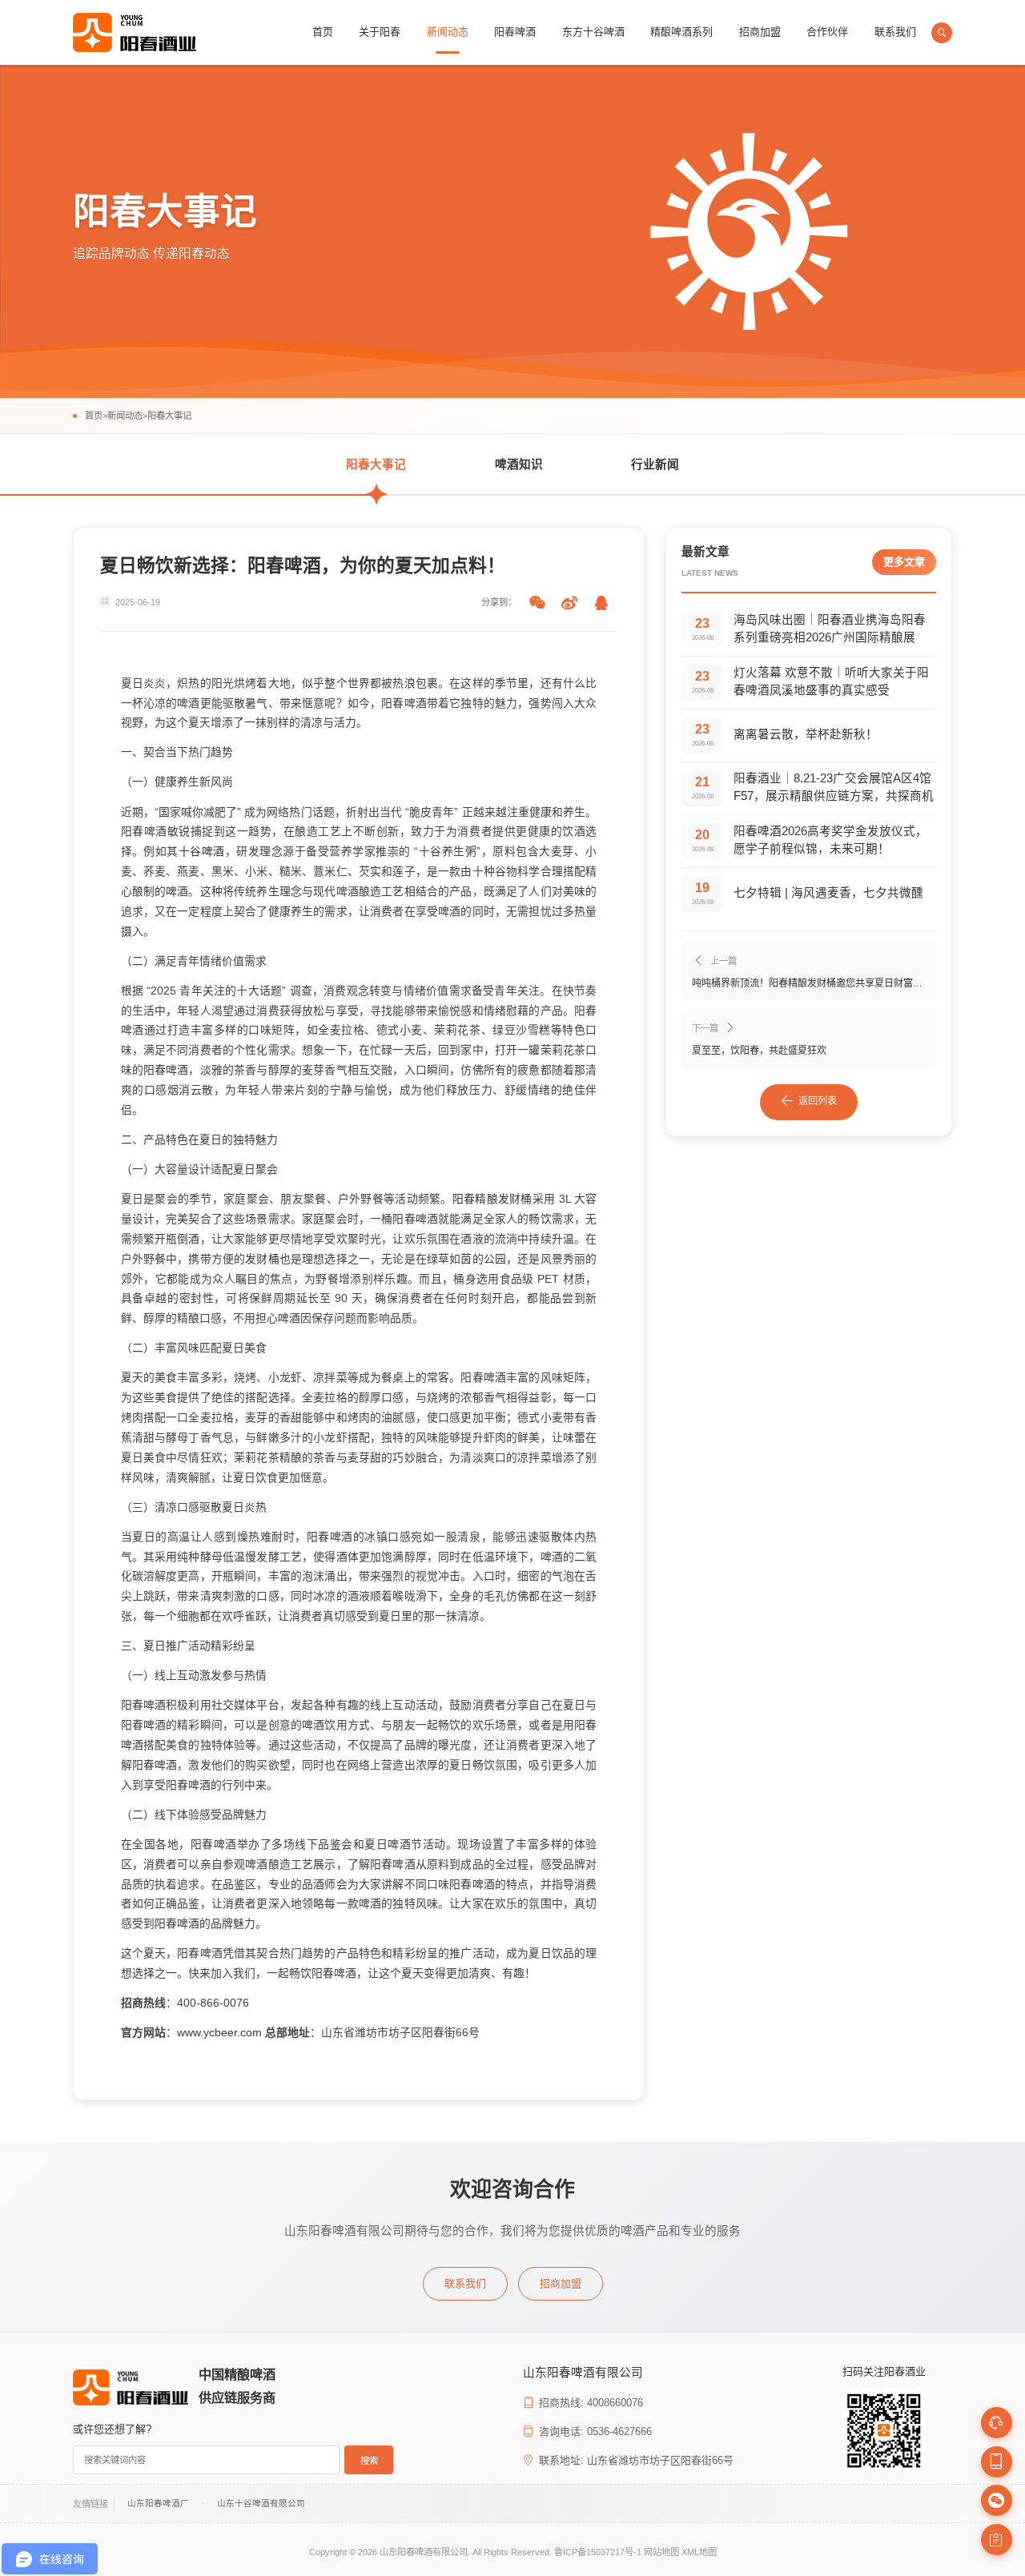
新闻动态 (448, 32)
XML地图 (699, 2552)
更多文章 (904, 562)
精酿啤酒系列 (681, 32)
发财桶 (515, 1199)
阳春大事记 (169, 416)
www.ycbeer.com (219, 2032)
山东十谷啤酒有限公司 (261, 2503)
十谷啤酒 (202, 851)
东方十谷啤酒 (593, 32)
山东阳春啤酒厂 (158, 2503)
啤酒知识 (519, 464)
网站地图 (661, 2552)
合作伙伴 (827, 32)
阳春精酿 (475, 1199)
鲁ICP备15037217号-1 (598, 2552)
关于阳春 (380, 32)
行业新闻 (655, 464)
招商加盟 (760, 32)
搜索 (369, 2461)
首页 (323, 32)
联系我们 (895, 32)
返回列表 (818, 1101)
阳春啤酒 (515, 32)
